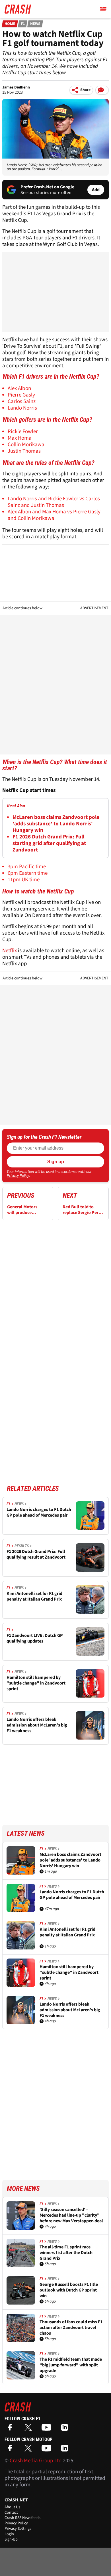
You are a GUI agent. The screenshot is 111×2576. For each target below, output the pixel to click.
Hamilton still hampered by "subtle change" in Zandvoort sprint (36, 1683)
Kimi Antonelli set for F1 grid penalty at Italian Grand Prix (34, 1596)
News (35, 24)
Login (9, 2534)
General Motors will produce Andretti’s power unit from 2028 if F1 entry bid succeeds (26, 1210)
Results (22, 1546)
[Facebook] (11, 2429)
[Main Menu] (103, 9)
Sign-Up (11, 2539)
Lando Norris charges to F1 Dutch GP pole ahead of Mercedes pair (39, 1512)
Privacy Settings (18, 2529)
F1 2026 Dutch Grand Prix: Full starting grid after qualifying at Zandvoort (49, 843)
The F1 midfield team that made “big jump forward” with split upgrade (71, 2365)
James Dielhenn (16, 87)
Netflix (10, 951)
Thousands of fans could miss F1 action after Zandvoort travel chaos (71, 2328)
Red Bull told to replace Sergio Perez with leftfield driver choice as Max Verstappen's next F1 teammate (83, 1210)
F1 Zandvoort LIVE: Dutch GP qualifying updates (35, 1638)
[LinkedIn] (66, 2429)
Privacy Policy (18, 1176)
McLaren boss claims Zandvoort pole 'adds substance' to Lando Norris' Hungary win (56, 824)
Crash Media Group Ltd (36, 2461)
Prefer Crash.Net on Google (47, 187)
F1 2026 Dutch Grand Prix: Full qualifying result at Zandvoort (36, 1554)
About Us (12, 2507)
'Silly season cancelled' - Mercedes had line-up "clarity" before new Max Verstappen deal (71, 2215)
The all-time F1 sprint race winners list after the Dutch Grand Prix (66, 2253)
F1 (23, 24)
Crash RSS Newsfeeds (22, 2518)
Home (10, 24)
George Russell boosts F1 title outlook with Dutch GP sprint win (69, 2290)
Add (96, 190)
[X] (30, 2429)
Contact (11, 2512)
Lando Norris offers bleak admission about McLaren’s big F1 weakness (37, 1725)
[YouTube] (48, 2429)
